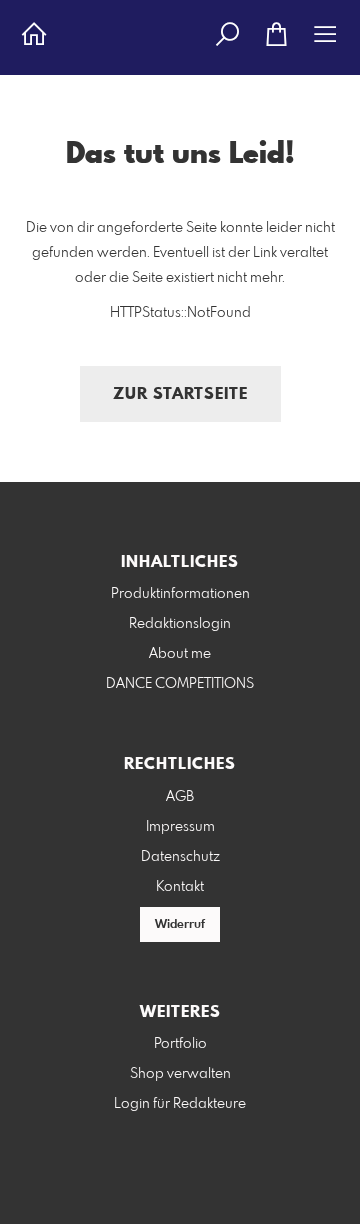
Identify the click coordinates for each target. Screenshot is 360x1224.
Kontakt (180, 887)
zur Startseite (180, 394)
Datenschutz (180, 857)
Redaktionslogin (180, 624)
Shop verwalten (180, 1074)
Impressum (180, 827)
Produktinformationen (180, 594)
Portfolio (180, 1044)
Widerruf (180, 925)
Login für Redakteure (180, 1104)
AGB (180, 797)
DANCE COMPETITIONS (180, 684)
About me (180, 654)
